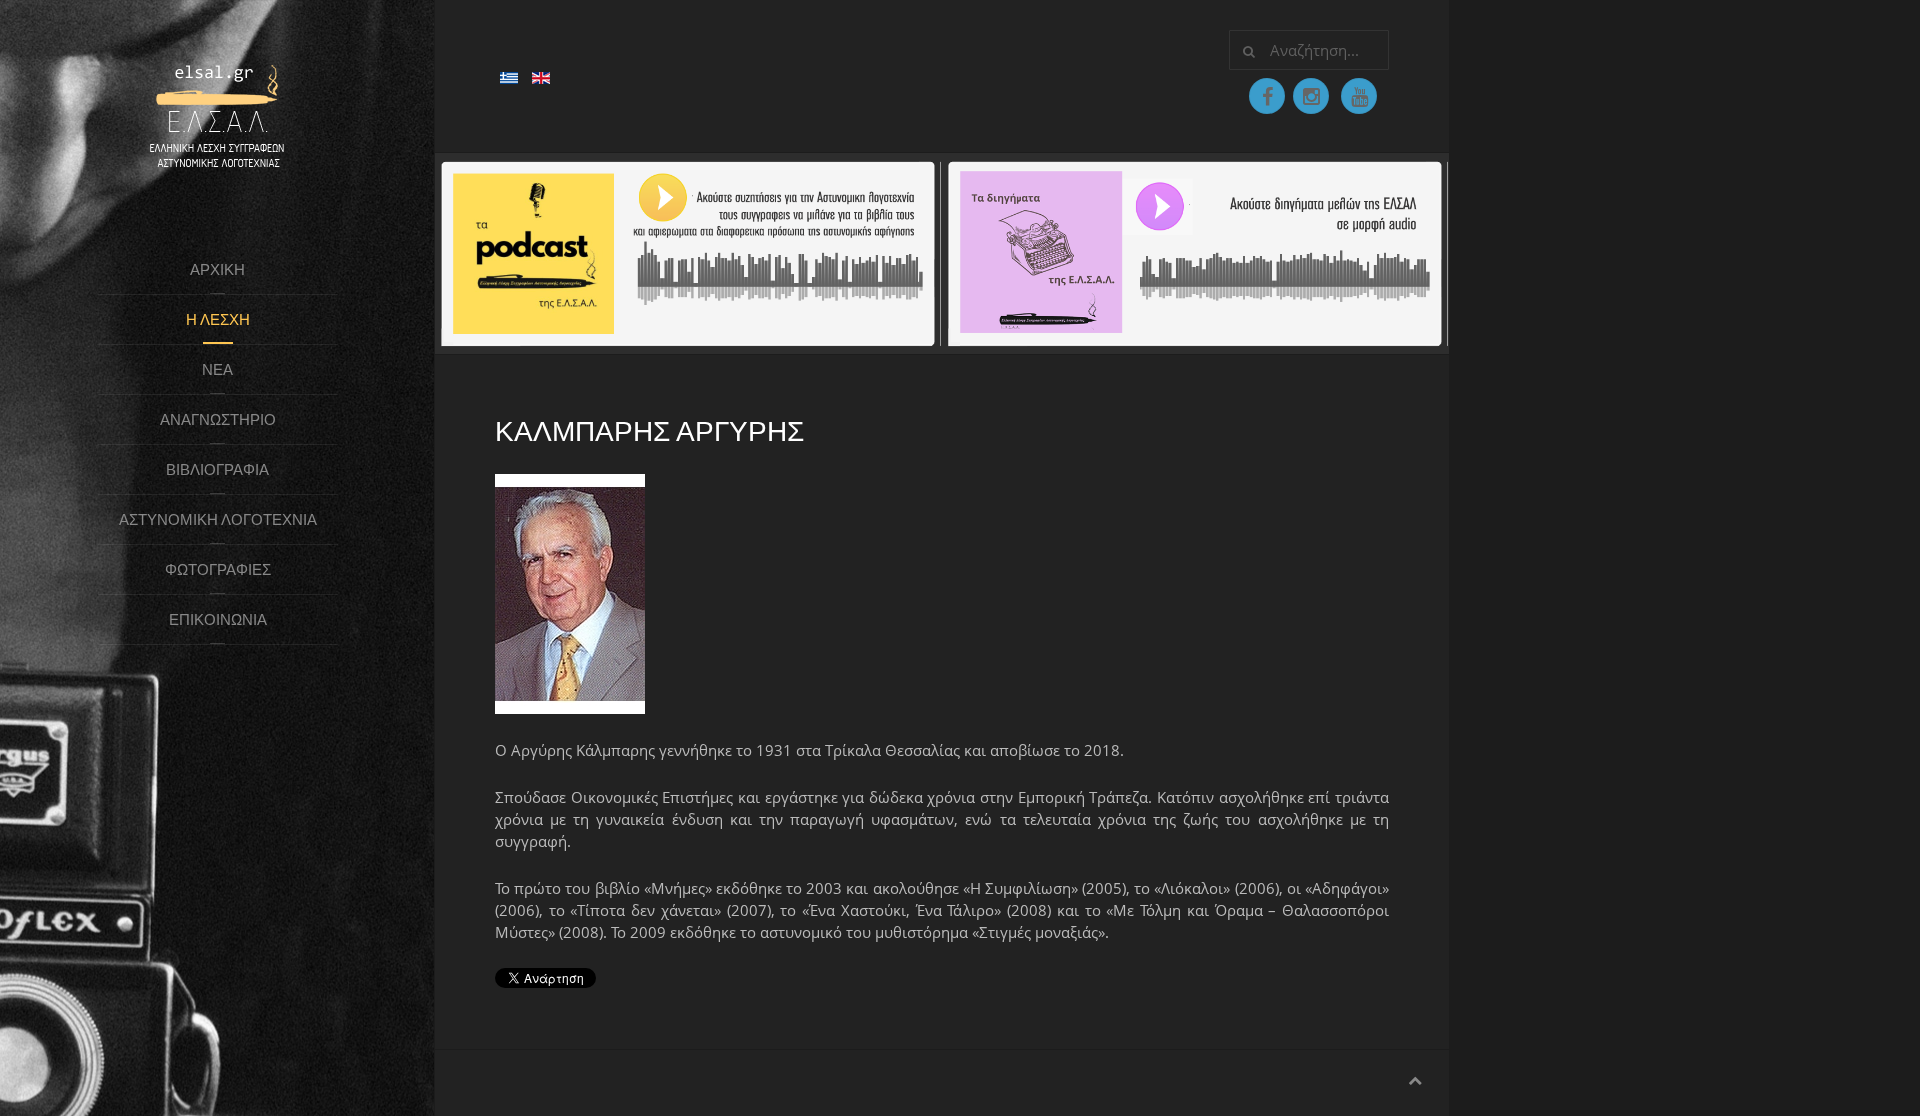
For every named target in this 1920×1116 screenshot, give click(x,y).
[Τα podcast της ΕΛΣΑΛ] (688, 252)
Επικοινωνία (218, 619)
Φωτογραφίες (218, 569)
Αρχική (217, 269)
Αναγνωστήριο (218, 419)
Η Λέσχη (218, 319)
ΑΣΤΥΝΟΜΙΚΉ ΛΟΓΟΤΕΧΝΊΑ (218, 519)
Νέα (217, 369)
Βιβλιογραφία (217, 469)
